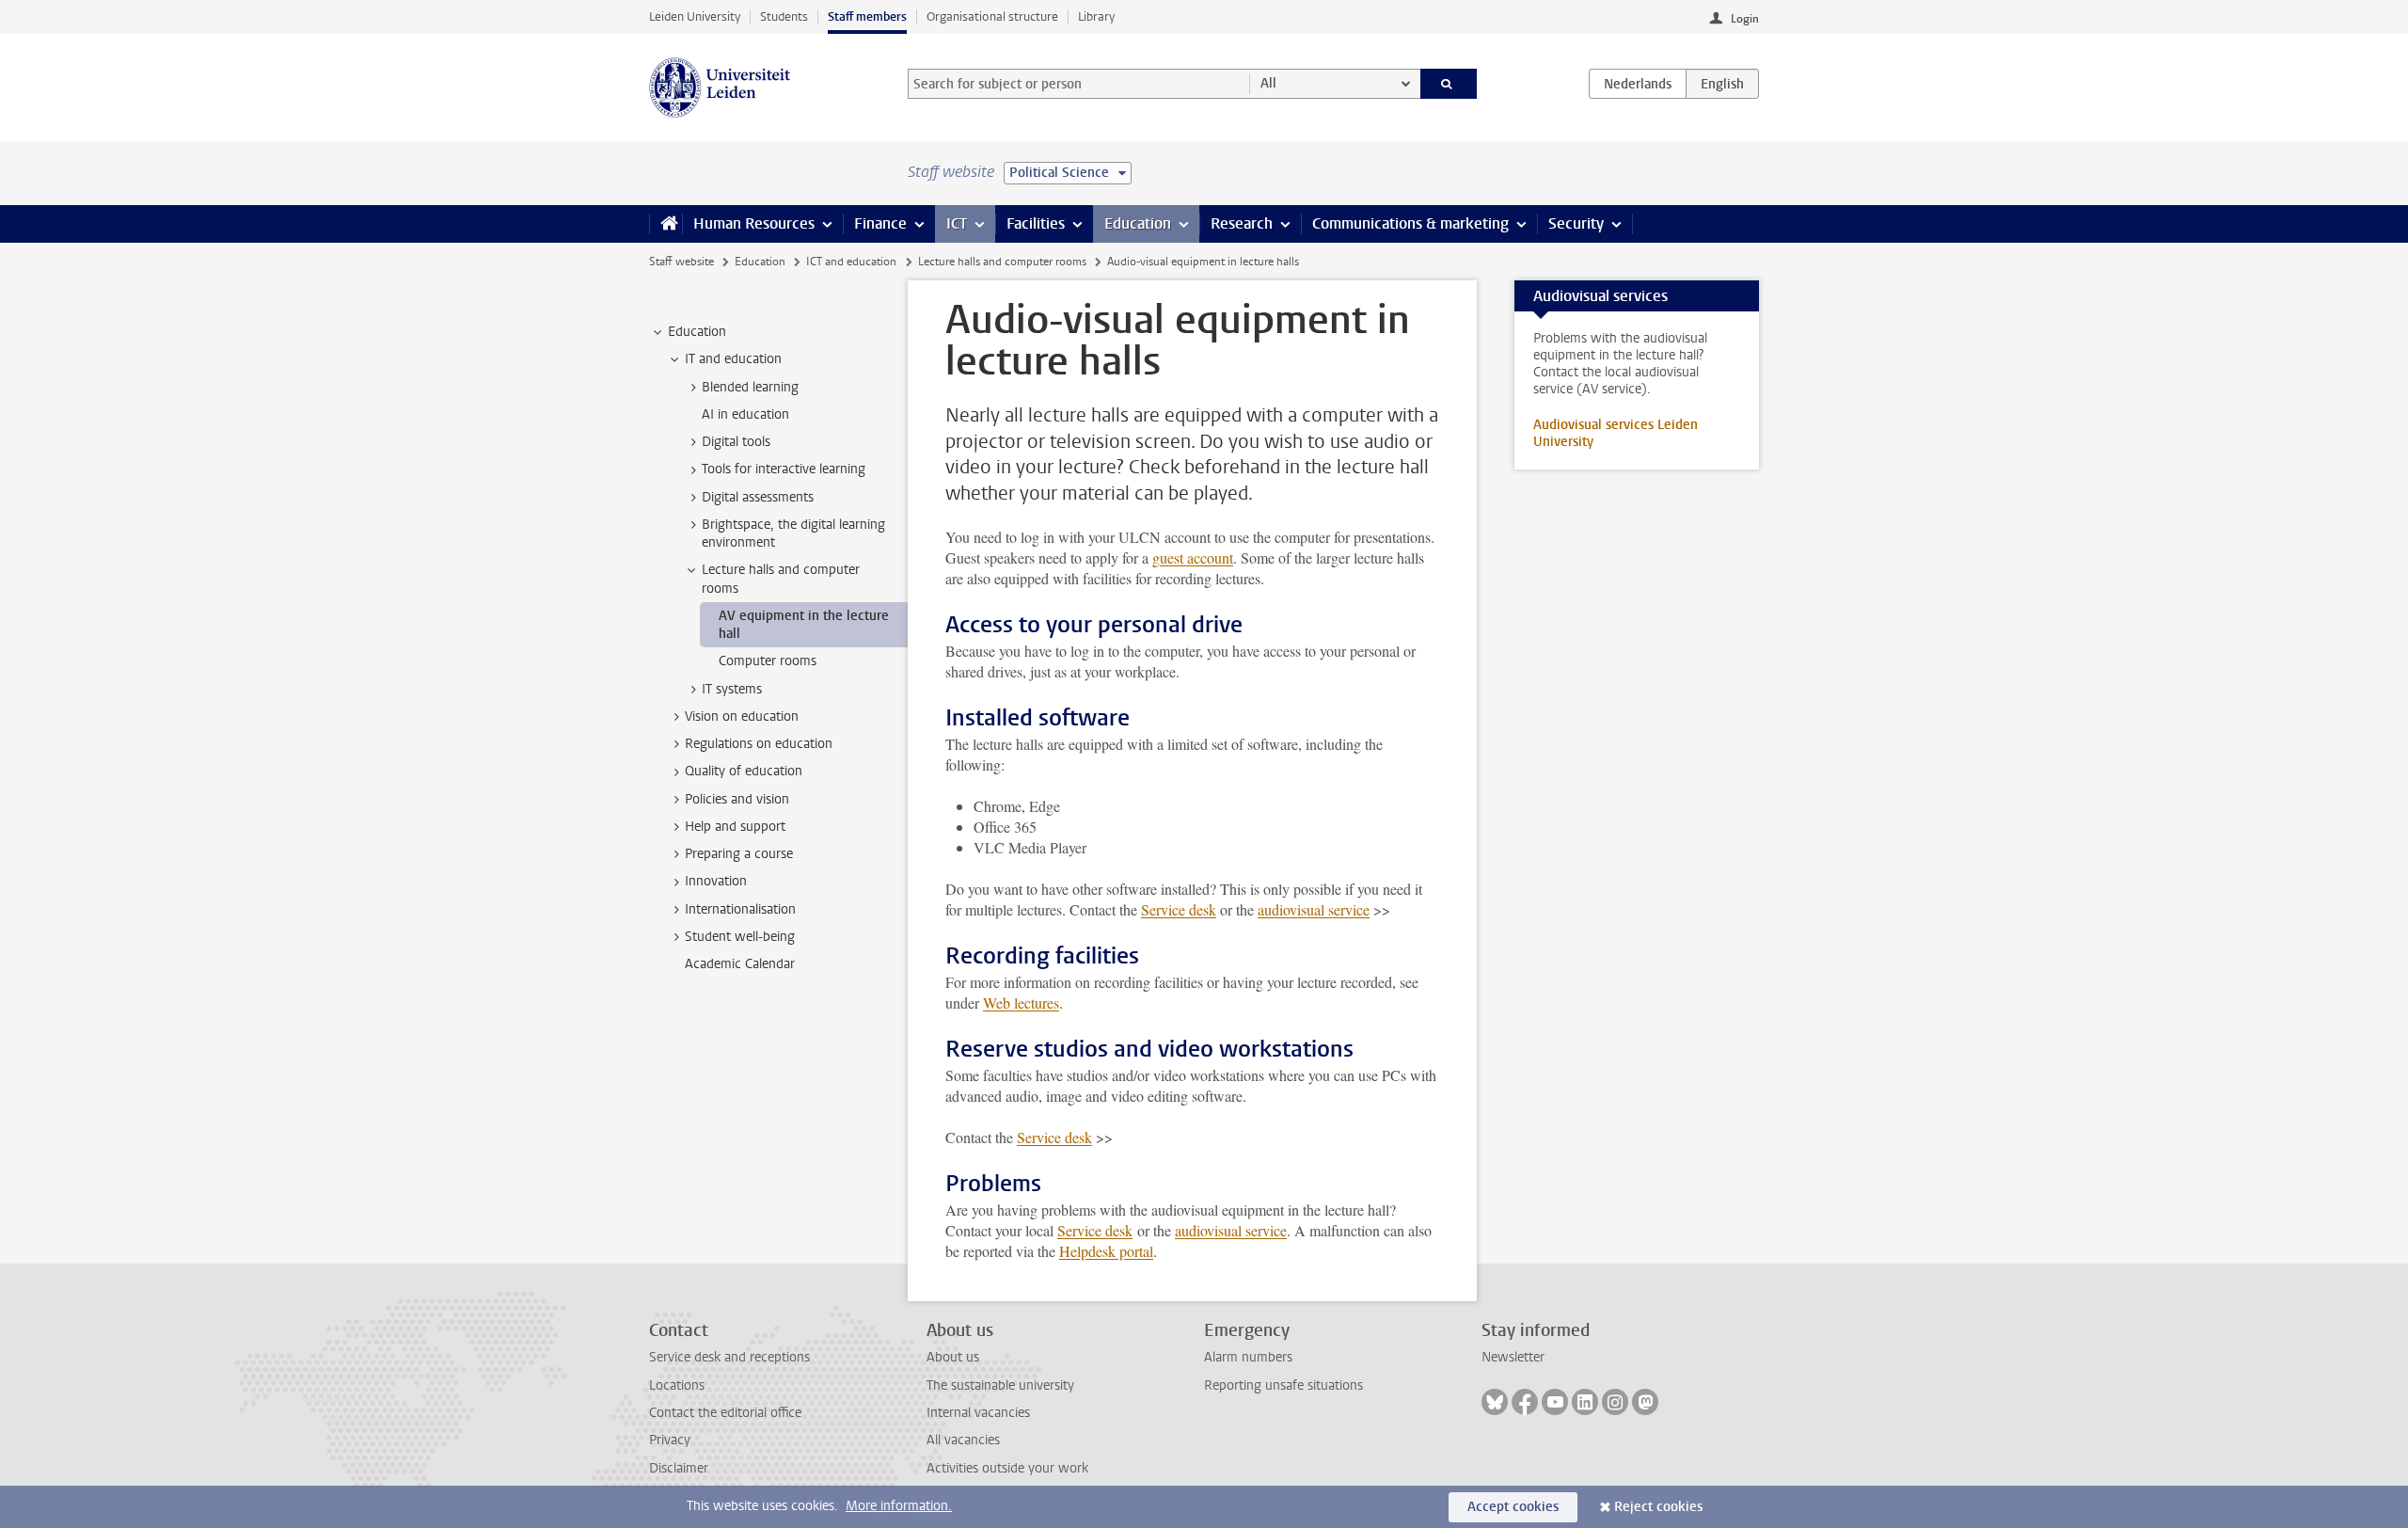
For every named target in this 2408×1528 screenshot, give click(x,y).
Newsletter (1513, 1357)
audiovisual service (1314, 909)
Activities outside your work (1007, 1468)
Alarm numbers (1248, 1357)
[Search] (1449, 84)
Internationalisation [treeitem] (740, 909)
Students (784, 16)
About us (953, 1357)
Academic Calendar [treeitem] (740, 964)
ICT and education (851, 262)
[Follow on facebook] (1525, 1402)
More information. (899, 1506)
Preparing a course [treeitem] (739, 854)
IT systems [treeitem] (732, 689)
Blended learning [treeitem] (750, 387)
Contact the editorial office (725, 1413)
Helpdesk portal (1106, 1251)
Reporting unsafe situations (1283, 1385)
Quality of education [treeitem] (744, 771)
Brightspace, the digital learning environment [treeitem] (793, 533)
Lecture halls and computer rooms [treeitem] (781, 579)
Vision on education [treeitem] (742, 716)
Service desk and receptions (729, 1357)
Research (1242, 223)
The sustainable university (1000, 1385)
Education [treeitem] (697, 332)
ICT (957, 223)
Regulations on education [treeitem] (759, 744)
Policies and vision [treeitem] (737, 799)
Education (1138, 223)
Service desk (1179, 909)
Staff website (681, 262)
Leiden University (695, 16)
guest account (1193, 557)
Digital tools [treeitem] (736, 442)
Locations (677, 1385)
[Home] (665, 224)
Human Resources (754, 223)
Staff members (867, 16)
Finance (880, 223)
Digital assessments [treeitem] (758, 497)
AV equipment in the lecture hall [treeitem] (804, 625)
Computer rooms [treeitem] (768, 661)
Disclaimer (679, 1468)
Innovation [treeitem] (716, 881)
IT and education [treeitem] (733, 359)
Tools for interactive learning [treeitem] (784, 469)
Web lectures (1021, 1003)
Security (1576, 223)
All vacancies (963, 1440)
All (1268, 83)
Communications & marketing (1410, 223)
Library (1096, 16)
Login (1745, 19)
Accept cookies (1513, 1507)
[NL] (1638, 84)
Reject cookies (1658, 1507)
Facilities (1036, 223)
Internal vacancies (978, 1413)
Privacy (670, 1440)
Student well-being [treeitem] (740, 937)
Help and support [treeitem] (735, 827)
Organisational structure (992, 16)
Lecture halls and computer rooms (1002, 262)
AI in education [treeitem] (745, 414)
